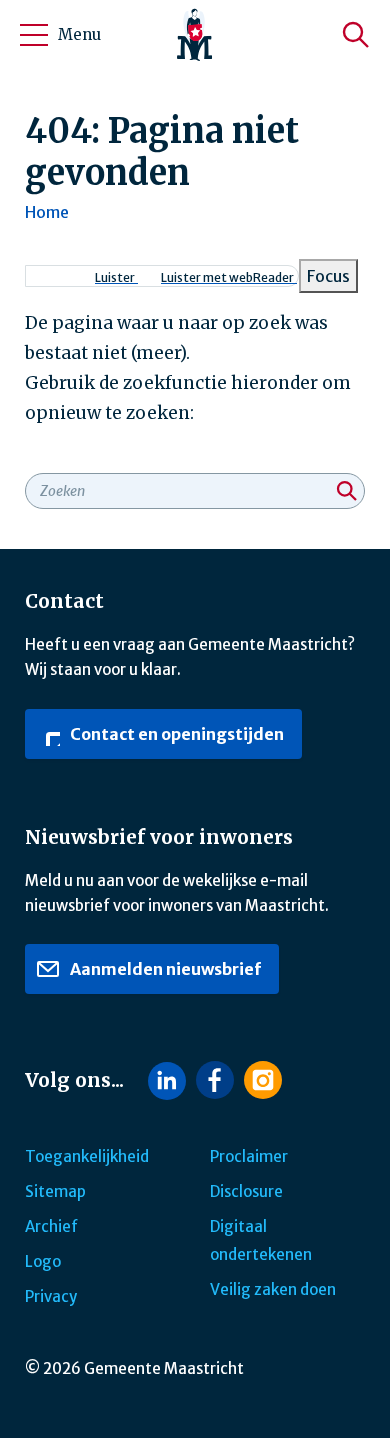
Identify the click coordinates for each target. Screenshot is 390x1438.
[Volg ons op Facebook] (215, 1080)
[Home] (195, 35)
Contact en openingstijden (175, 734)
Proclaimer (249, 1156)
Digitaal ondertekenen (261, 1240)
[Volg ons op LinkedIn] (167, 1080)
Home (47, 212)
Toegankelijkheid (87, 1156)
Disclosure (246, 1191)
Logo (43, 1261)
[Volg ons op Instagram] (263, 1080)
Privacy (51, 1296)
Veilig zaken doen (273, 1289)
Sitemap (55, 1191)
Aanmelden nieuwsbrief (164, 969)
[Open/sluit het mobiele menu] (34, 35)
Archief (51, 1226)
